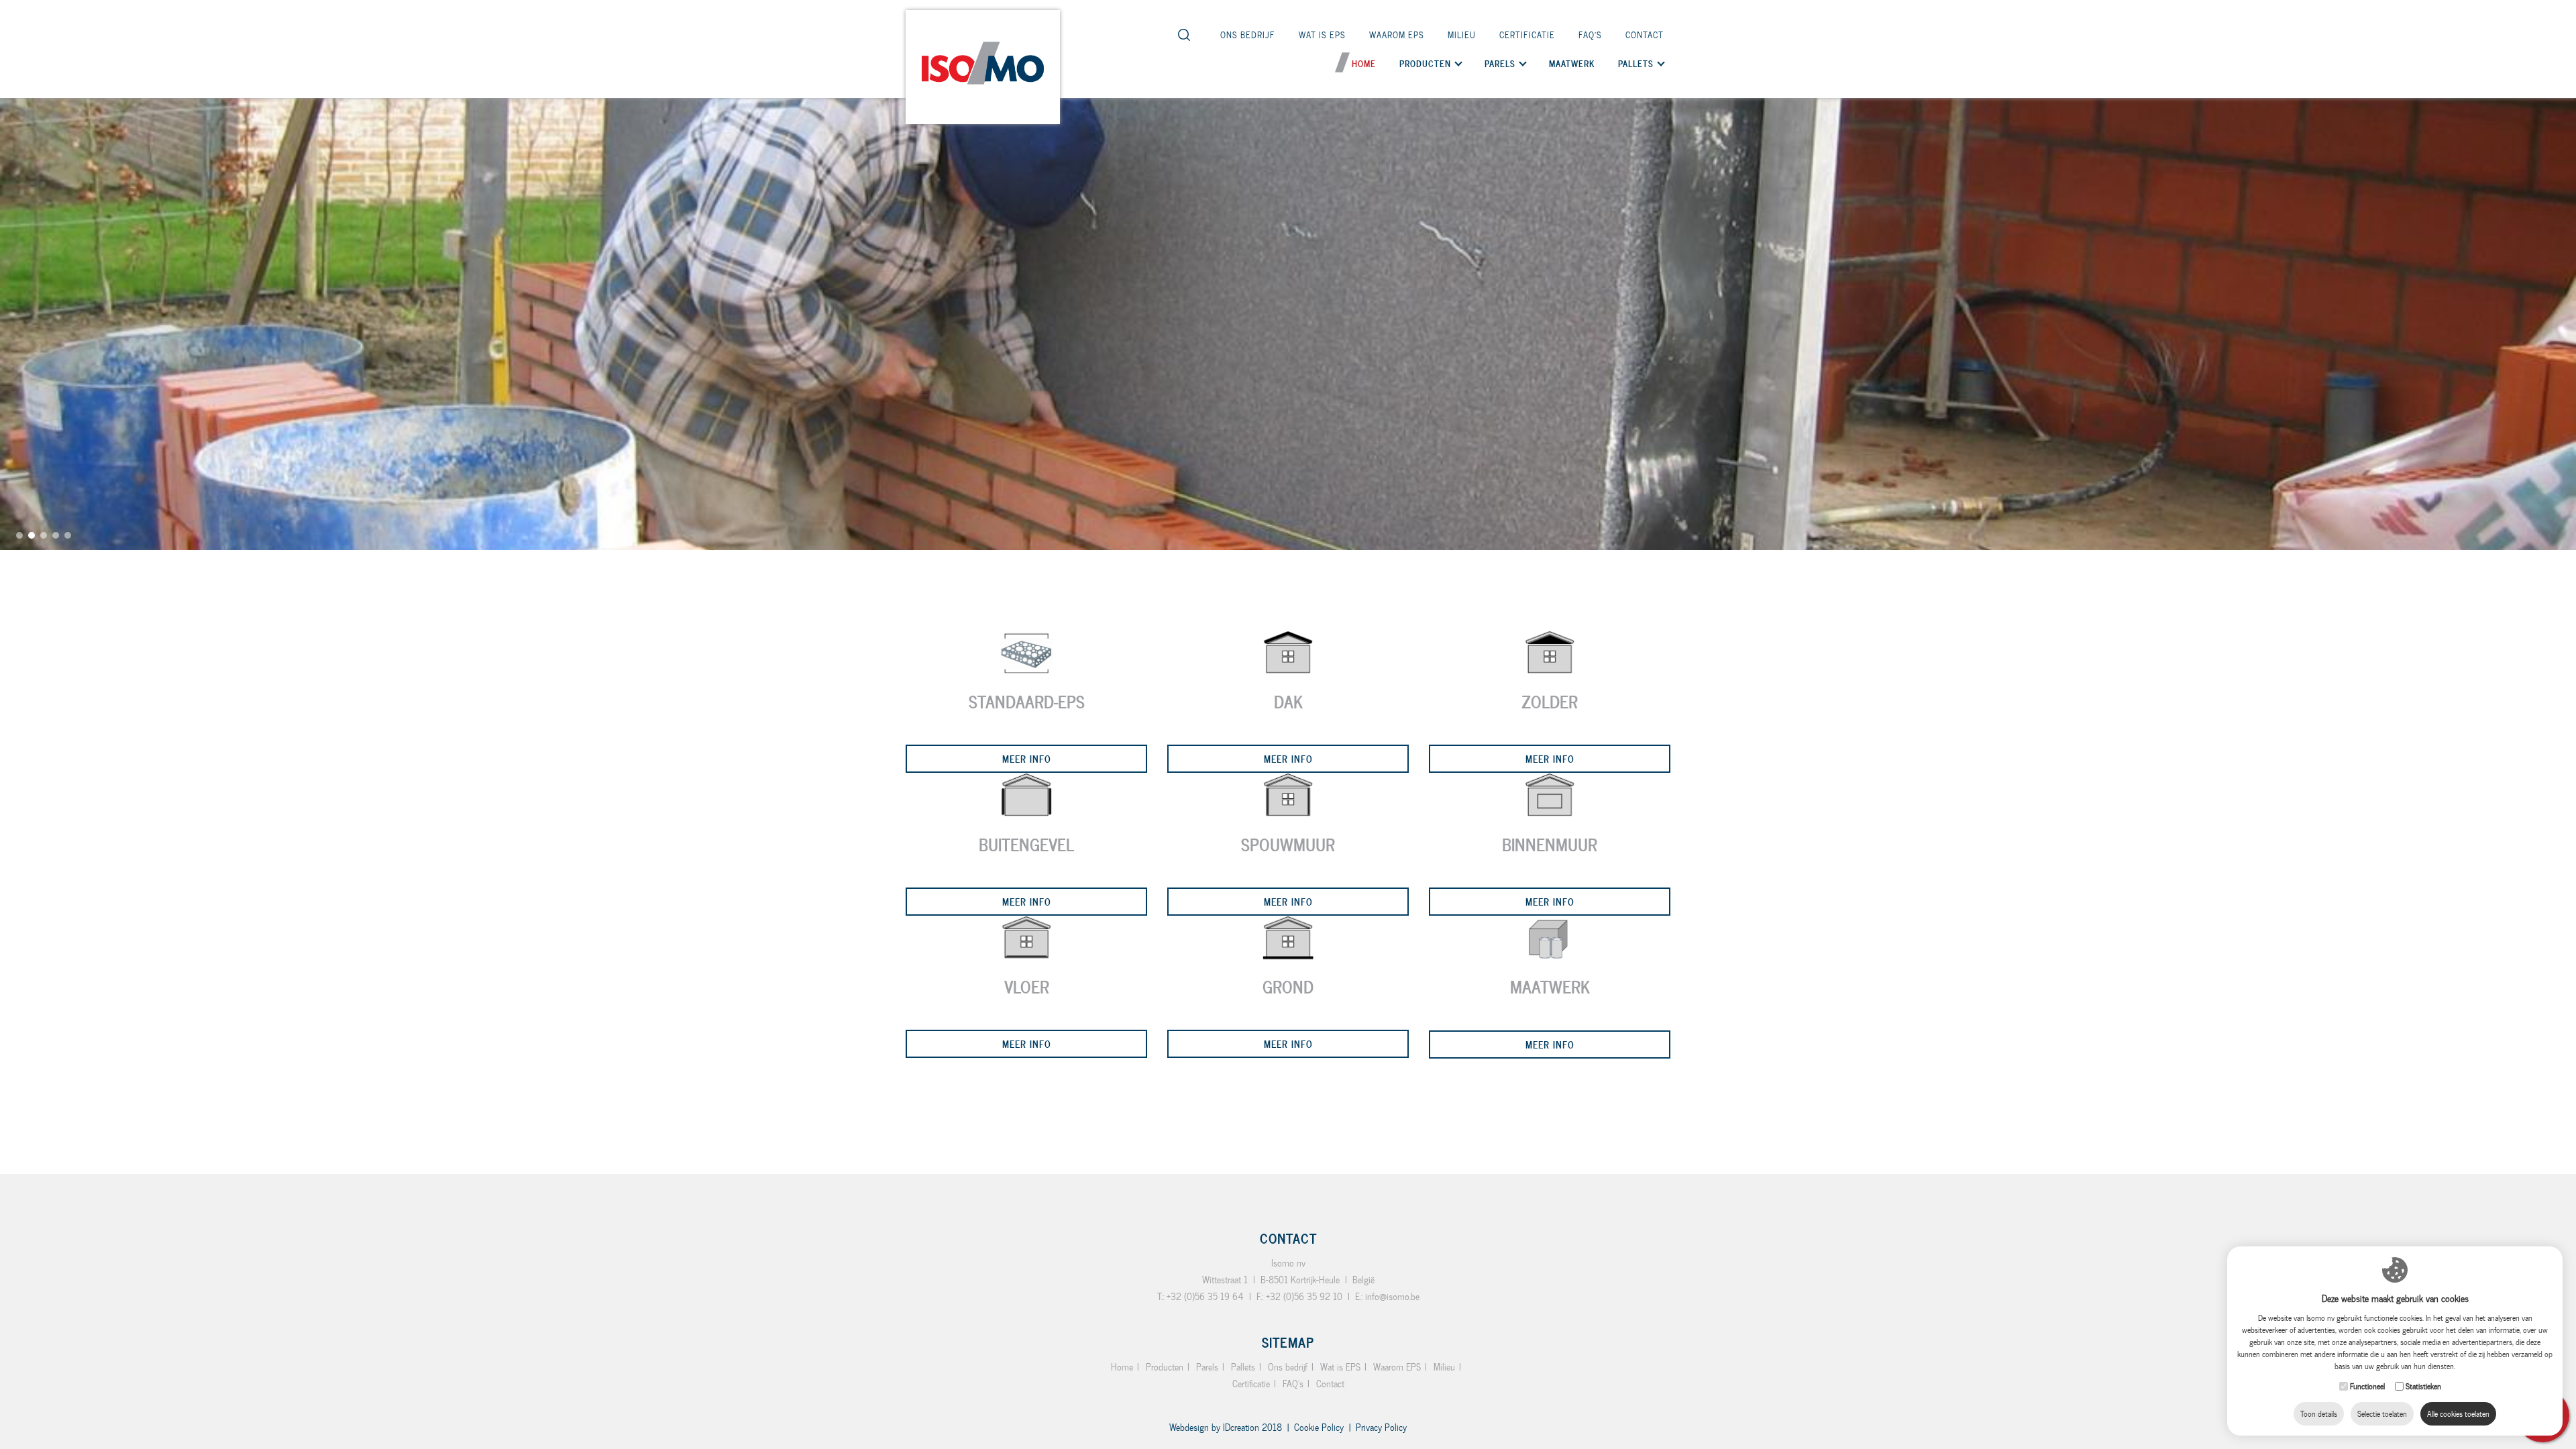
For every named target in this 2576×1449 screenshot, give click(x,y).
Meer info (1027, 758)
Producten (1425, 63)
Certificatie (1527, 35)
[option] (1288, 275)
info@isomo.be (1392, 1296)
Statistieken (2423, 1386)
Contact (1645, 35)
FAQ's (1590, 35)
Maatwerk (1572, 63)
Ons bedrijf (1248, 35)
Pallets (1243, 1367)
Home (1364, 63)
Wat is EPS (1322, 35)
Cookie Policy (1319, 1427)
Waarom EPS (1397, 35)
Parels (1207, 1367)
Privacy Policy (1381, 1427)
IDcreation (1214, 1427)
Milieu (1462, 35)
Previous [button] (17, 731)
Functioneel (2367, 1386)
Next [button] (2559, 718)
